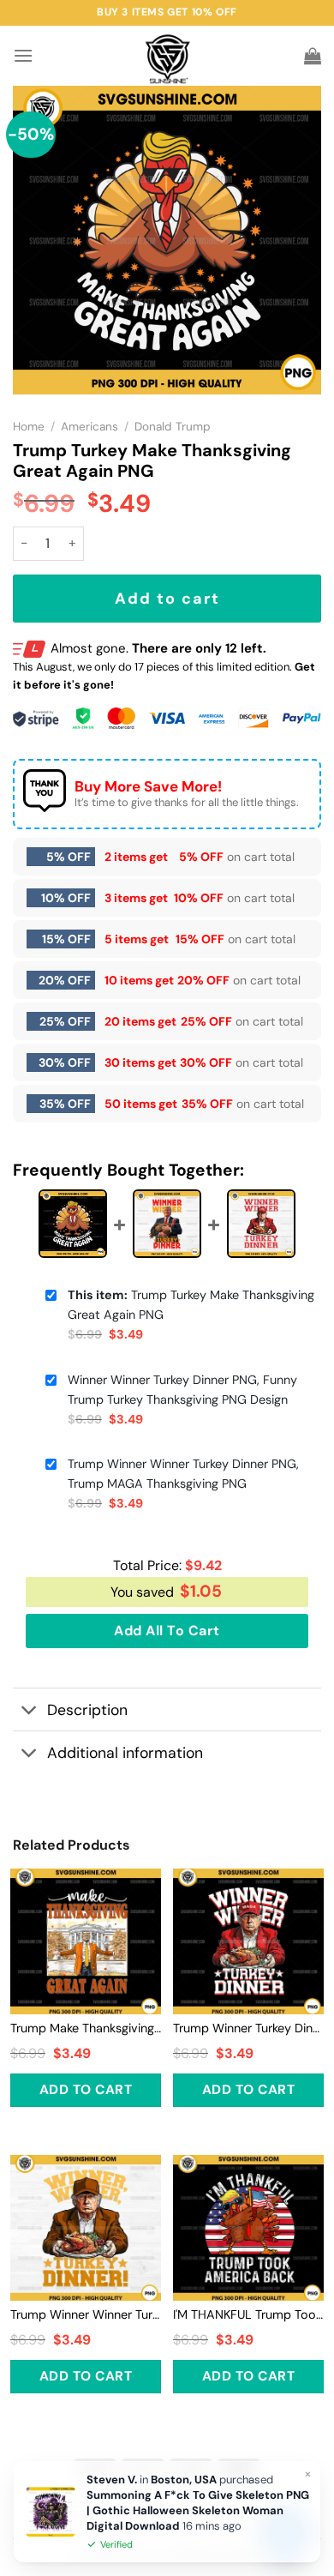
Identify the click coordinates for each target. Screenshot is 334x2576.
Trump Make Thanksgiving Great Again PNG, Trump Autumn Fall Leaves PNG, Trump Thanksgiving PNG (86, 2028)
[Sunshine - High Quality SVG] (167, 56)
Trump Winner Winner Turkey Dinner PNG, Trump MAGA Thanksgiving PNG (183, 1474)
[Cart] (313, 56)
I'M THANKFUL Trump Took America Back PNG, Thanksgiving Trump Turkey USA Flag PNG (248, 2314)
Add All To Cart (167, 1631)
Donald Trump (173, 427)
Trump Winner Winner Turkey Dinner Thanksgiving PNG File (86, 2314)
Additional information (125, 1753)
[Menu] (23, 55)
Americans (89, 427)
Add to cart (167, 599)
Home (29, 427)
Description (87, 1710)
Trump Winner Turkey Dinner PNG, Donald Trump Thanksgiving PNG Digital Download (248, 2028)
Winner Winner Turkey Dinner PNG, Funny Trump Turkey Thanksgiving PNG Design (182, 1390)
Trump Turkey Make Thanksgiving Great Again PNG (191, 1305)
